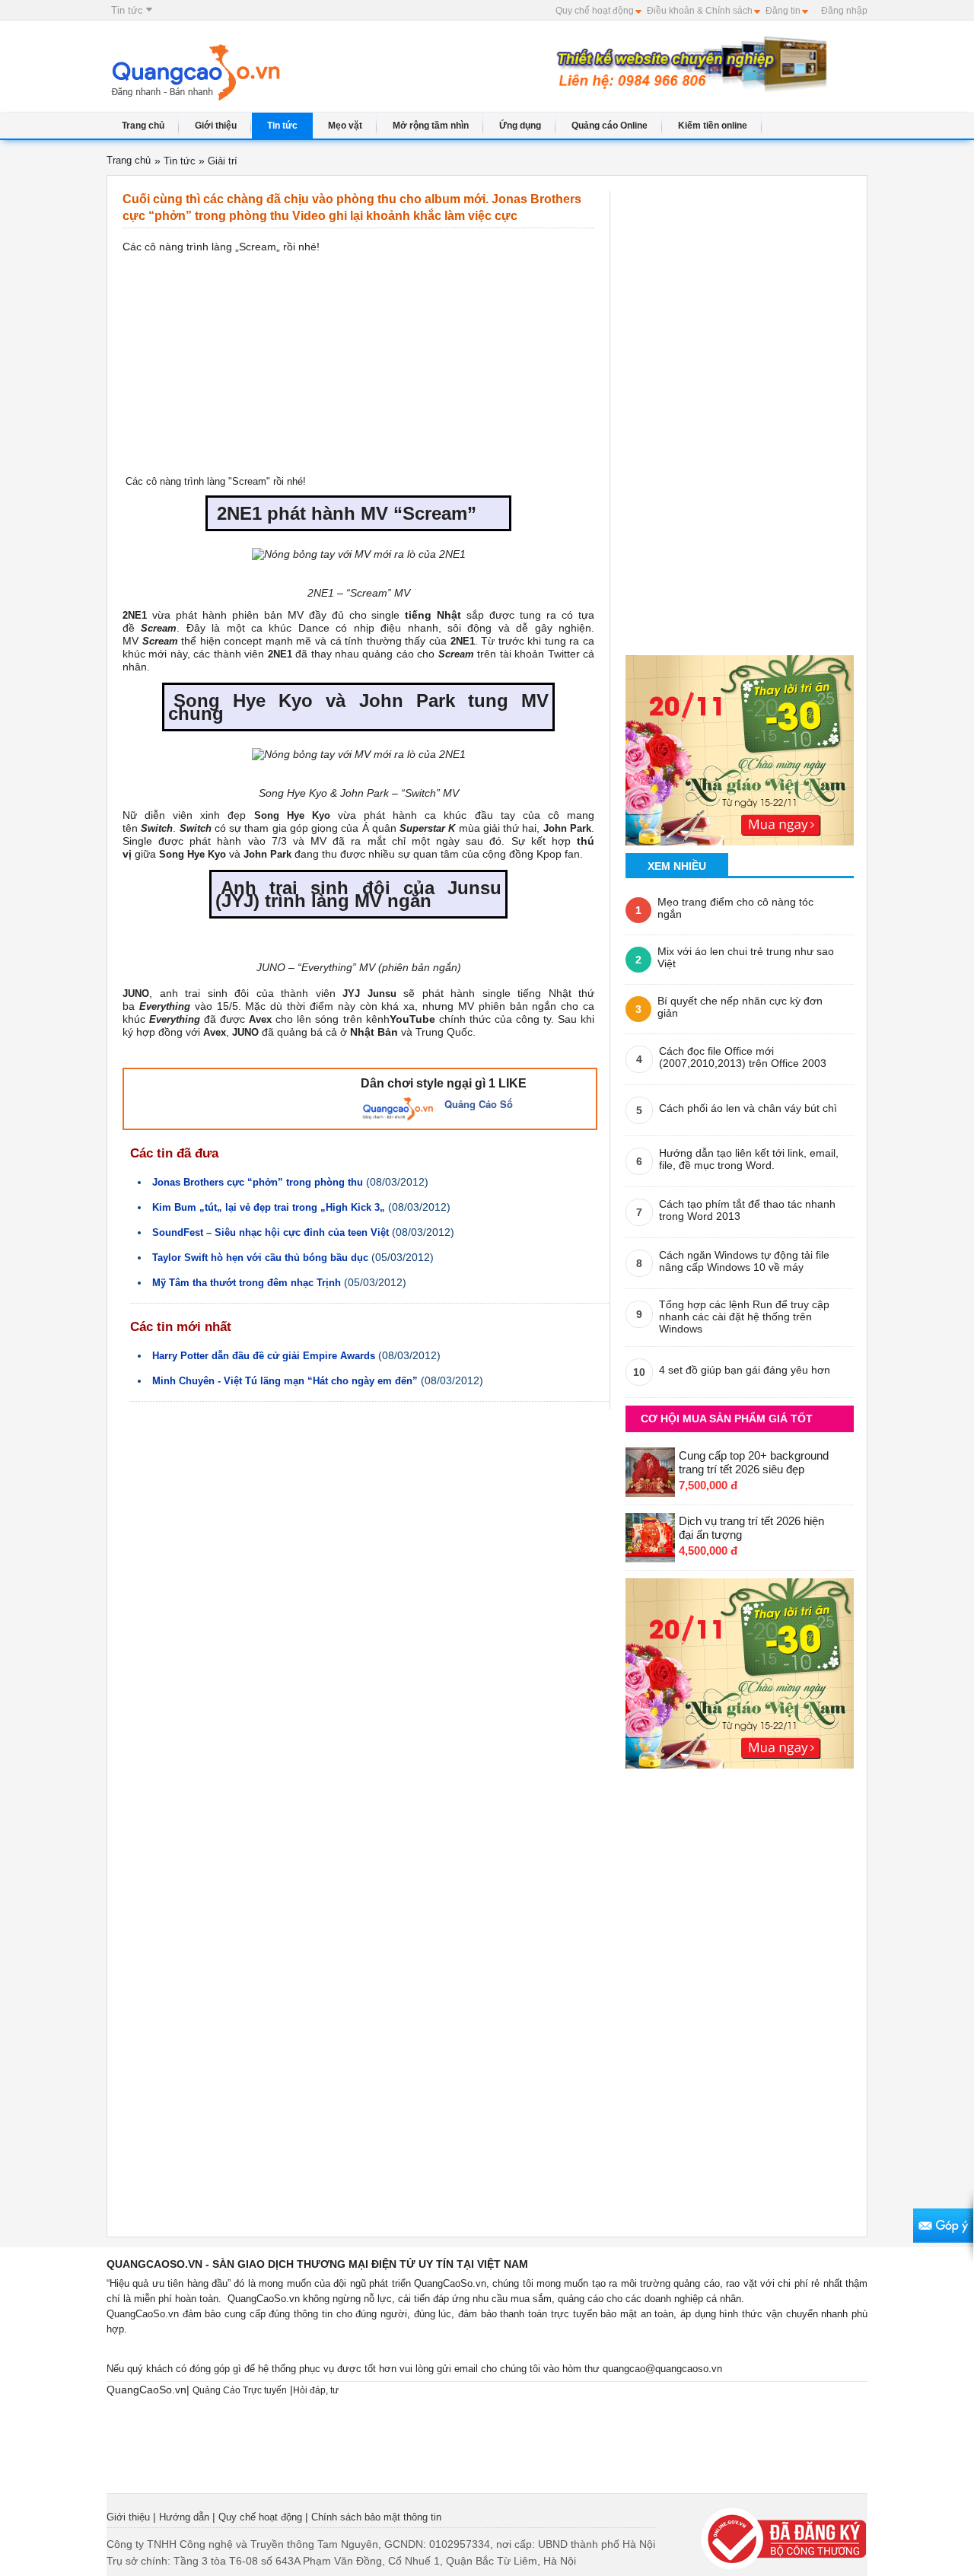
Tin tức (129, 10)
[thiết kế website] (689, 63)
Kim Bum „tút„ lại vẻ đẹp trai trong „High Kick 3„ (269, 1207)
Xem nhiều (677, 866)
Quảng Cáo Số (479, 1104)
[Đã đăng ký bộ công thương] (784, 2538)
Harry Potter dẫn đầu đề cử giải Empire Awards (264, 1356)
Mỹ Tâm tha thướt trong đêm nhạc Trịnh (247, 1283)
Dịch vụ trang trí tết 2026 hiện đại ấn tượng (751, 1528)
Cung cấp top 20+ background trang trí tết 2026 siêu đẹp (754, 1462)
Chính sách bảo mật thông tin (376, 2517)
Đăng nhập (844, 11)
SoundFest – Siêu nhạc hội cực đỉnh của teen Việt (271, 1232)
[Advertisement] (425, 74)
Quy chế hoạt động (595, 11)
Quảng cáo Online (610, 126)
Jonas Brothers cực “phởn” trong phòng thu (258, 1182)
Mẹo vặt (345, 126)
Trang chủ (143, 126)
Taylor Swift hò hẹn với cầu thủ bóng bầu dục (260, 1258)
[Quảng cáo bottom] (740, 1669)
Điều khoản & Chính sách (700, 11)
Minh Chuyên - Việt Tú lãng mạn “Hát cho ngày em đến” (285, 1381)
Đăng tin (783, 11)
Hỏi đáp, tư (316, 2390)
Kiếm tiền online (713, 126)
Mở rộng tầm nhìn (431, 126)
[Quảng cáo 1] (740, 745)
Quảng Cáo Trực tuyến (240, 2390)
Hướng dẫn (184, 2517)
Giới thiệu (216, 126)
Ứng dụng (520, 126)
